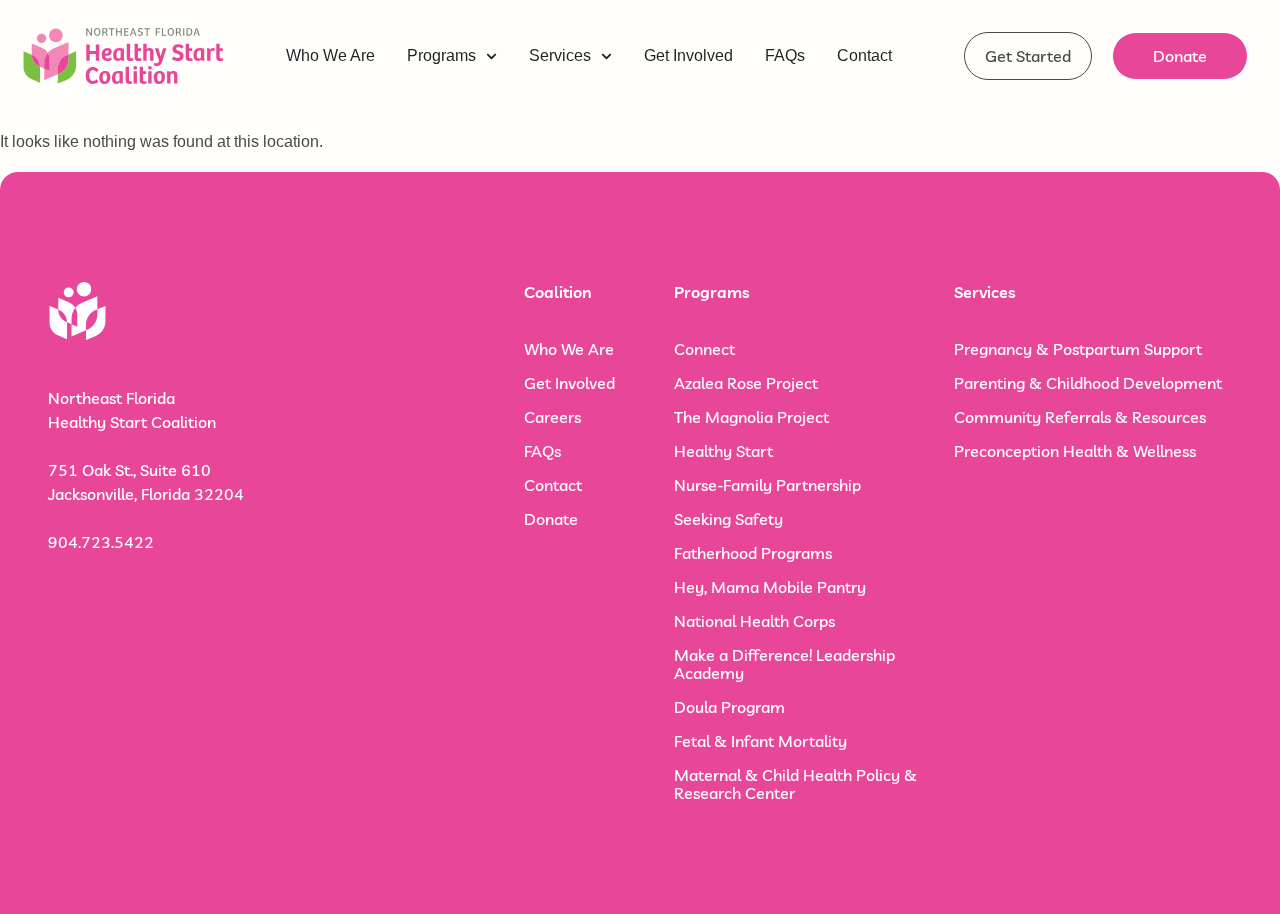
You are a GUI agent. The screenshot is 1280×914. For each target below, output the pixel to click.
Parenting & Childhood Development (1088, 383)
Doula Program (729, 707)
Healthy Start (723, 451)
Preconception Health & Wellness (1075, 451)
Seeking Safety (728, 519)
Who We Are (569, 349)
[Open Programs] (491, 56)
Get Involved (569, 383)
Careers (552, 417)
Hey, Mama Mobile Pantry (770, 587)
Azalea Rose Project (746, 383)
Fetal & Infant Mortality (760, 741)
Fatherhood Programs (753, 553)
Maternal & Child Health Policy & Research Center (795, 784)
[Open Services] (606, 56)
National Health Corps (754, 621)
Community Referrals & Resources (1080, 417)
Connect (704, 349)
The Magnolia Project (751, 417)
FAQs (542, 451)
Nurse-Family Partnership (767, 485)
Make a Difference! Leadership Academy (784, 664)
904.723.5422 (101, 542)
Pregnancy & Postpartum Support (1078, 349)
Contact (553, 485)
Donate (551, 519)
